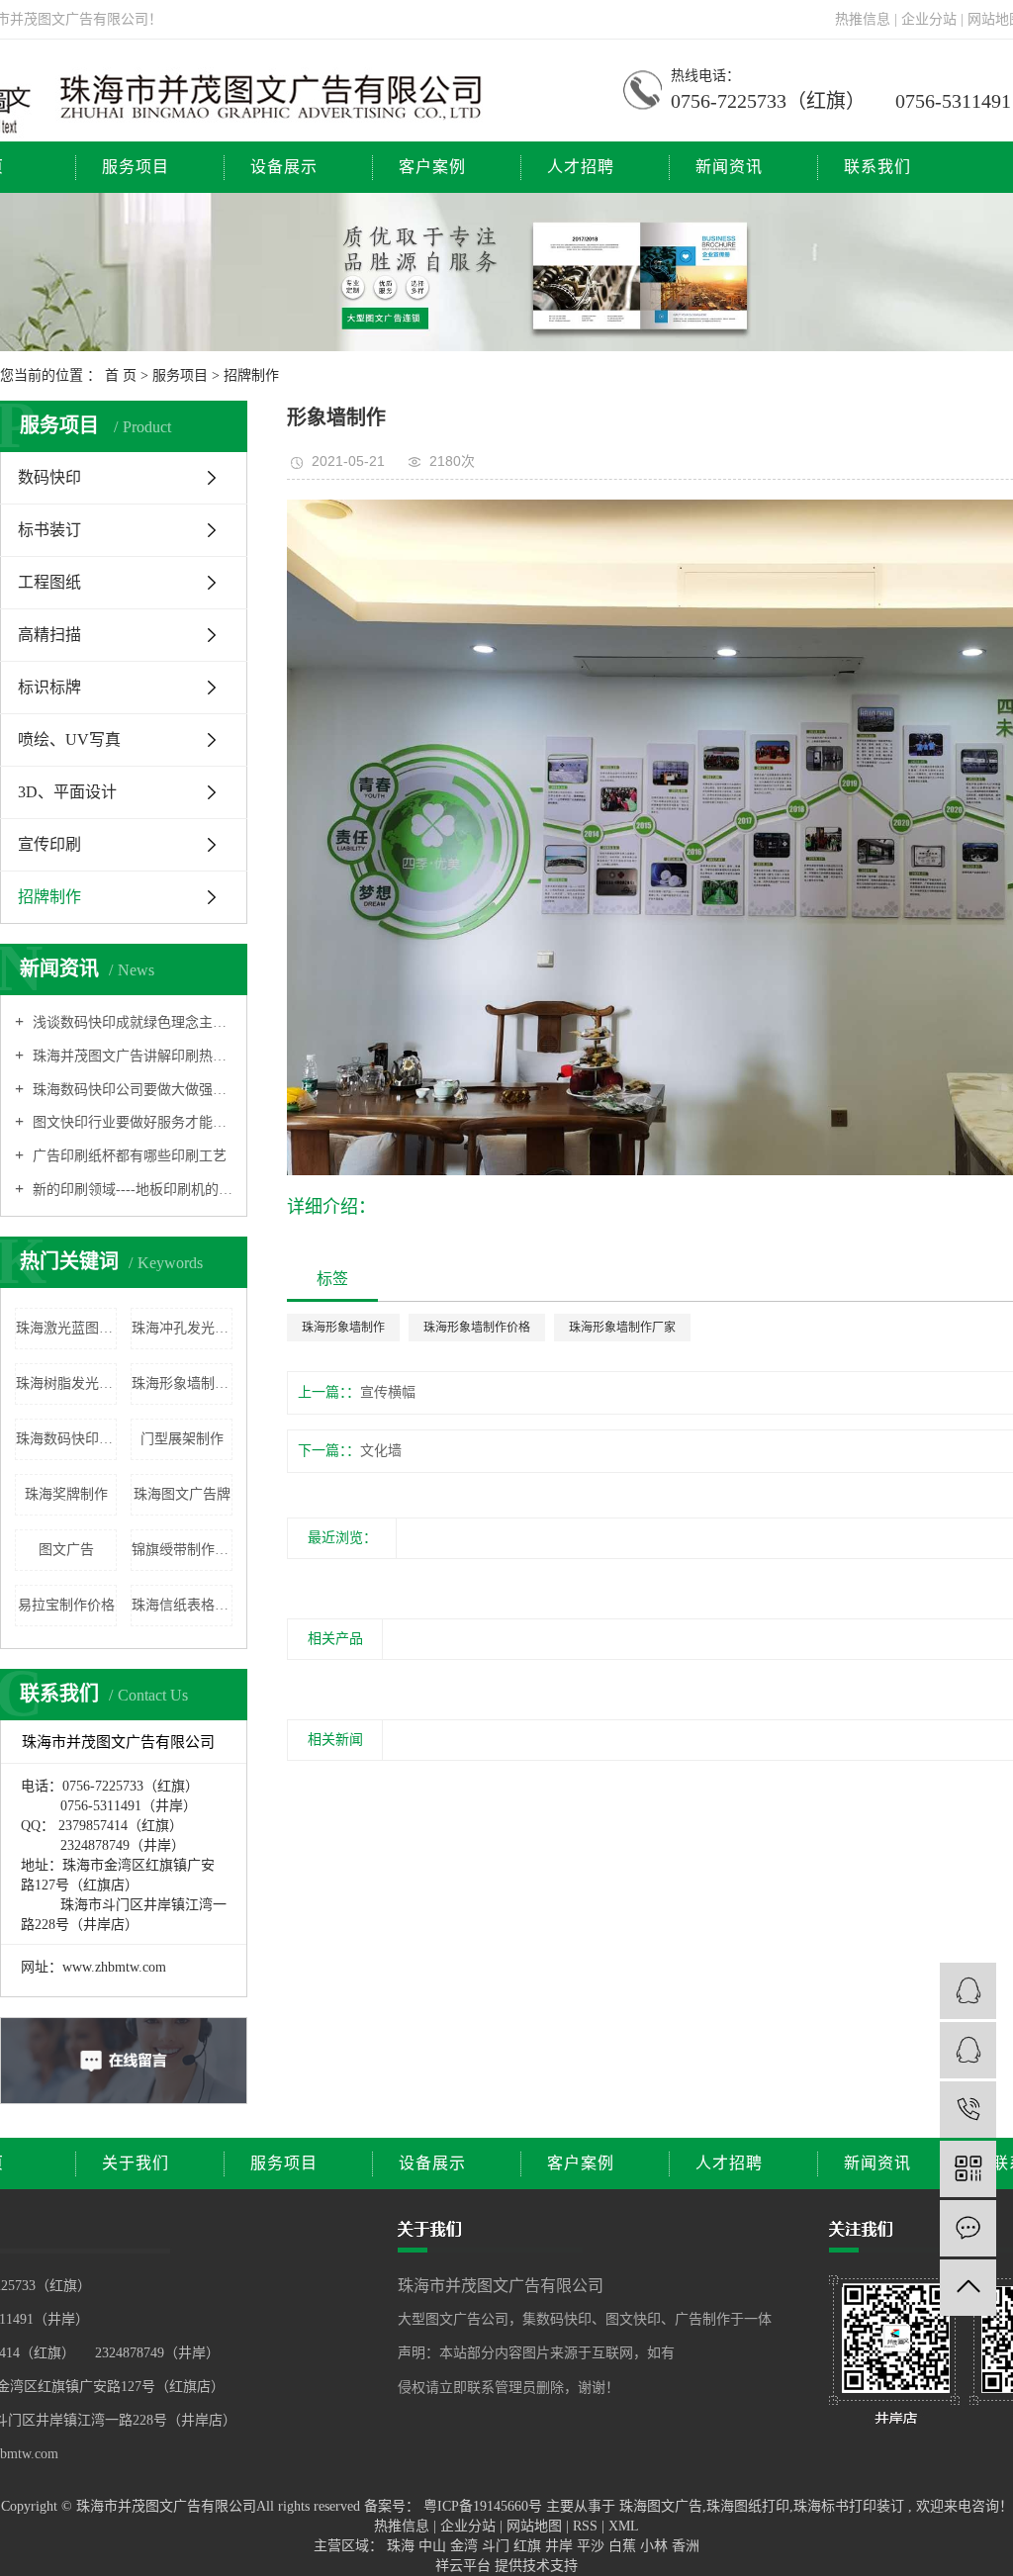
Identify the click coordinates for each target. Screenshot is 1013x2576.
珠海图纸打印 (748, 2506)
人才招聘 (581, 167)
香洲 (686, 2546)
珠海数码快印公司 (66, 1439)
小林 (656, 2546)
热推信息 (863, 19)
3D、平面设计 (67, 792)
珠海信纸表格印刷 (182, 1605)
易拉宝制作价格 (66, 1605)
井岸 (561, 2546)
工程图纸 (49, 582)
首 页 (121, 375)
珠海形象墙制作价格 (477, 1328)
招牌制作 (251, 375)
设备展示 (284, 167)
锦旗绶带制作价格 (182, 1550)
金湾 (466, 2546)
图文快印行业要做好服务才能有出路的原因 (131, 1122)
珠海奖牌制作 (66, 1494)
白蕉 (624, 2546)
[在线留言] (968, 2228)
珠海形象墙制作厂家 (182, 1383)
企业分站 (929, 19)
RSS (585, 2526)
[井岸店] (968, 2050)
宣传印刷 (49, 844)
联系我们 (877, 167)
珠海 (403, 2546)
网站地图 (536, 2526)
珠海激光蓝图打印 (66, 1328)
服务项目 (136, 167)
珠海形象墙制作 (343, 1328)
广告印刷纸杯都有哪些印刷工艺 (128, 1156)
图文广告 (66, 1550)
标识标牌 (49, 687)
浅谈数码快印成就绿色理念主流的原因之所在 (131, 1022)
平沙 (593, 2546)
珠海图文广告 (661, 2506)
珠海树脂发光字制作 (66, 1383)
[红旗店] (968, 1991)
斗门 (498, 2546)
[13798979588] (968, 2110)
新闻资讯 (729, 167)
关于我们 (136, 2163)
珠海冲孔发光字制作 (182, 1328)
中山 (434, 2546)
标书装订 (49, 530)
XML (624, 2526)
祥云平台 (463, 2566)
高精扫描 (49, 635)
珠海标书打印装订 (849, 2506)
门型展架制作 (182, 1439)
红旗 (529, 2546)
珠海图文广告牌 (182, 1494)
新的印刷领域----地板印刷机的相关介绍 (131, 1190)
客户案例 (432, 167)
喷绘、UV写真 (69, 739)
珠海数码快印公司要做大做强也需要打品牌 (131, 1090)
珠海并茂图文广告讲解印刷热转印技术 (131, 1056)
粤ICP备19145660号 (483, 2506)
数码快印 (49, 477)
